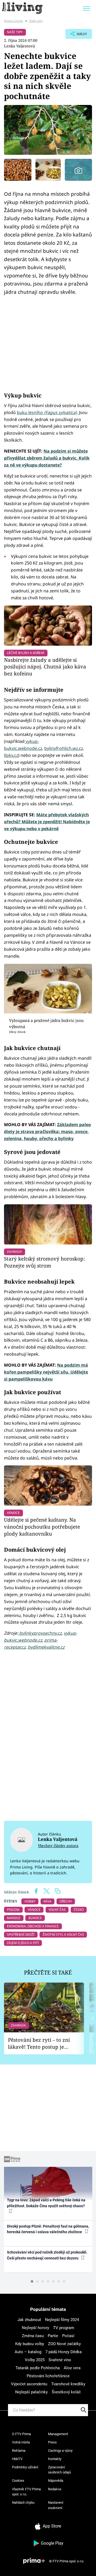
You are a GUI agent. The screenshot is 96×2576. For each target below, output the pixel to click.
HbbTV (17, 2459)
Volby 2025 (35, 2360)
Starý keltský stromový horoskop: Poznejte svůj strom (44, 1262)
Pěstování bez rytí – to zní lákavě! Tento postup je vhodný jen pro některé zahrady (39, 2043)
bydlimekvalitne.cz (46, 1647)
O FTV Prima (21, 2434)
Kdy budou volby (30, 2344)
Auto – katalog (28, 2352)
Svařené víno (60, 2360)
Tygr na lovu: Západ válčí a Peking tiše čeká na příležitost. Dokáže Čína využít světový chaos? (46, 2203)
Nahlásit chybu (23, 2502)
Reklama (19, 2451)
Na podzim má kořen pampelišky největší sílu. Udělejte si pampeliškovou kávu (46, 1372)
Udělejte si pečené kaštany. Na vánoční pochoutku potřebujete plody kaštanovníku (42, 1527)
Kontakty (55, 2459)
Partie (53, 2336)
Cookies (18, 2481)
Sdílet (76, 35)
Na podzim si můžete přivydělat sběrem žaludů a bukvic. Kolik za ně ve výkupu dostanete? (47, 458)
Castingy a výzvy (60, 2451)
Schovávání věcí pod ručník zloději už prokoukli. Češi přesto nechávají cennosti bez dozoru (47, 2255)
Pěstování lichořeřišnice (48, 2376)
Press (52, 2442)
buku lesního (47, 412)
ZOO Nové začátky (64, 2344)
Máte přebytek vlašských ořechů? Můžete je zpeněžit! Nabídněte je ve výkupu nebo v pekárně (47, 822)
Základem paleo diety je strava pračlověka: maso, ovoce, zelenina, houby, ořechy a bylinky (47, 1131)
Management (58, 2434)
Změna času (33, 2336)
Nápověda (56, 2481)
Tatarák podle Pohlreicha (38, 2368)
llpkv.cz (11, 755)
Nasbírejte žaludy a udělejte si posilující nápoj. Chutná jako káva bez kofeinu (45, 667)
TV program (64, 2328)
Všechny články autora (58, 1846)
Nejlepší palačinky (31, 2392)
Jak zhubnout (29, 2320)
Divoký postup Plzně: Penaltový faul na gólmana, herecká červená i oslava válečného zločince (48, 2229)
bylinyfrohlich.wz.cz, (64, 748)
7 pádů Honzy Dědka (63, 2352)
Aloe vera (72, 2368)
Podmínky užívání (25, 2467)
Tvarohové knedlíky (68, 2384)
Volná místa (21, 2442)
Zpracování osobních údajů (59, 2470)
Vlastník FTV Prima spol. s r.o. (26, 2492)
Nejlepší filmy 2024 (62, 2320)
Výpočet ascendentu (29, 2384)
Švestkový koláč (66, 2392)
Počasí (68, 2336)
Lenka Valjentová (19, 46)
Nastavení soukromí (56, 2505)
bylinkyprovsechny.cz (40, 1633)
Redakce (55, 2489)
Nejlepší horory (35, 2328)
